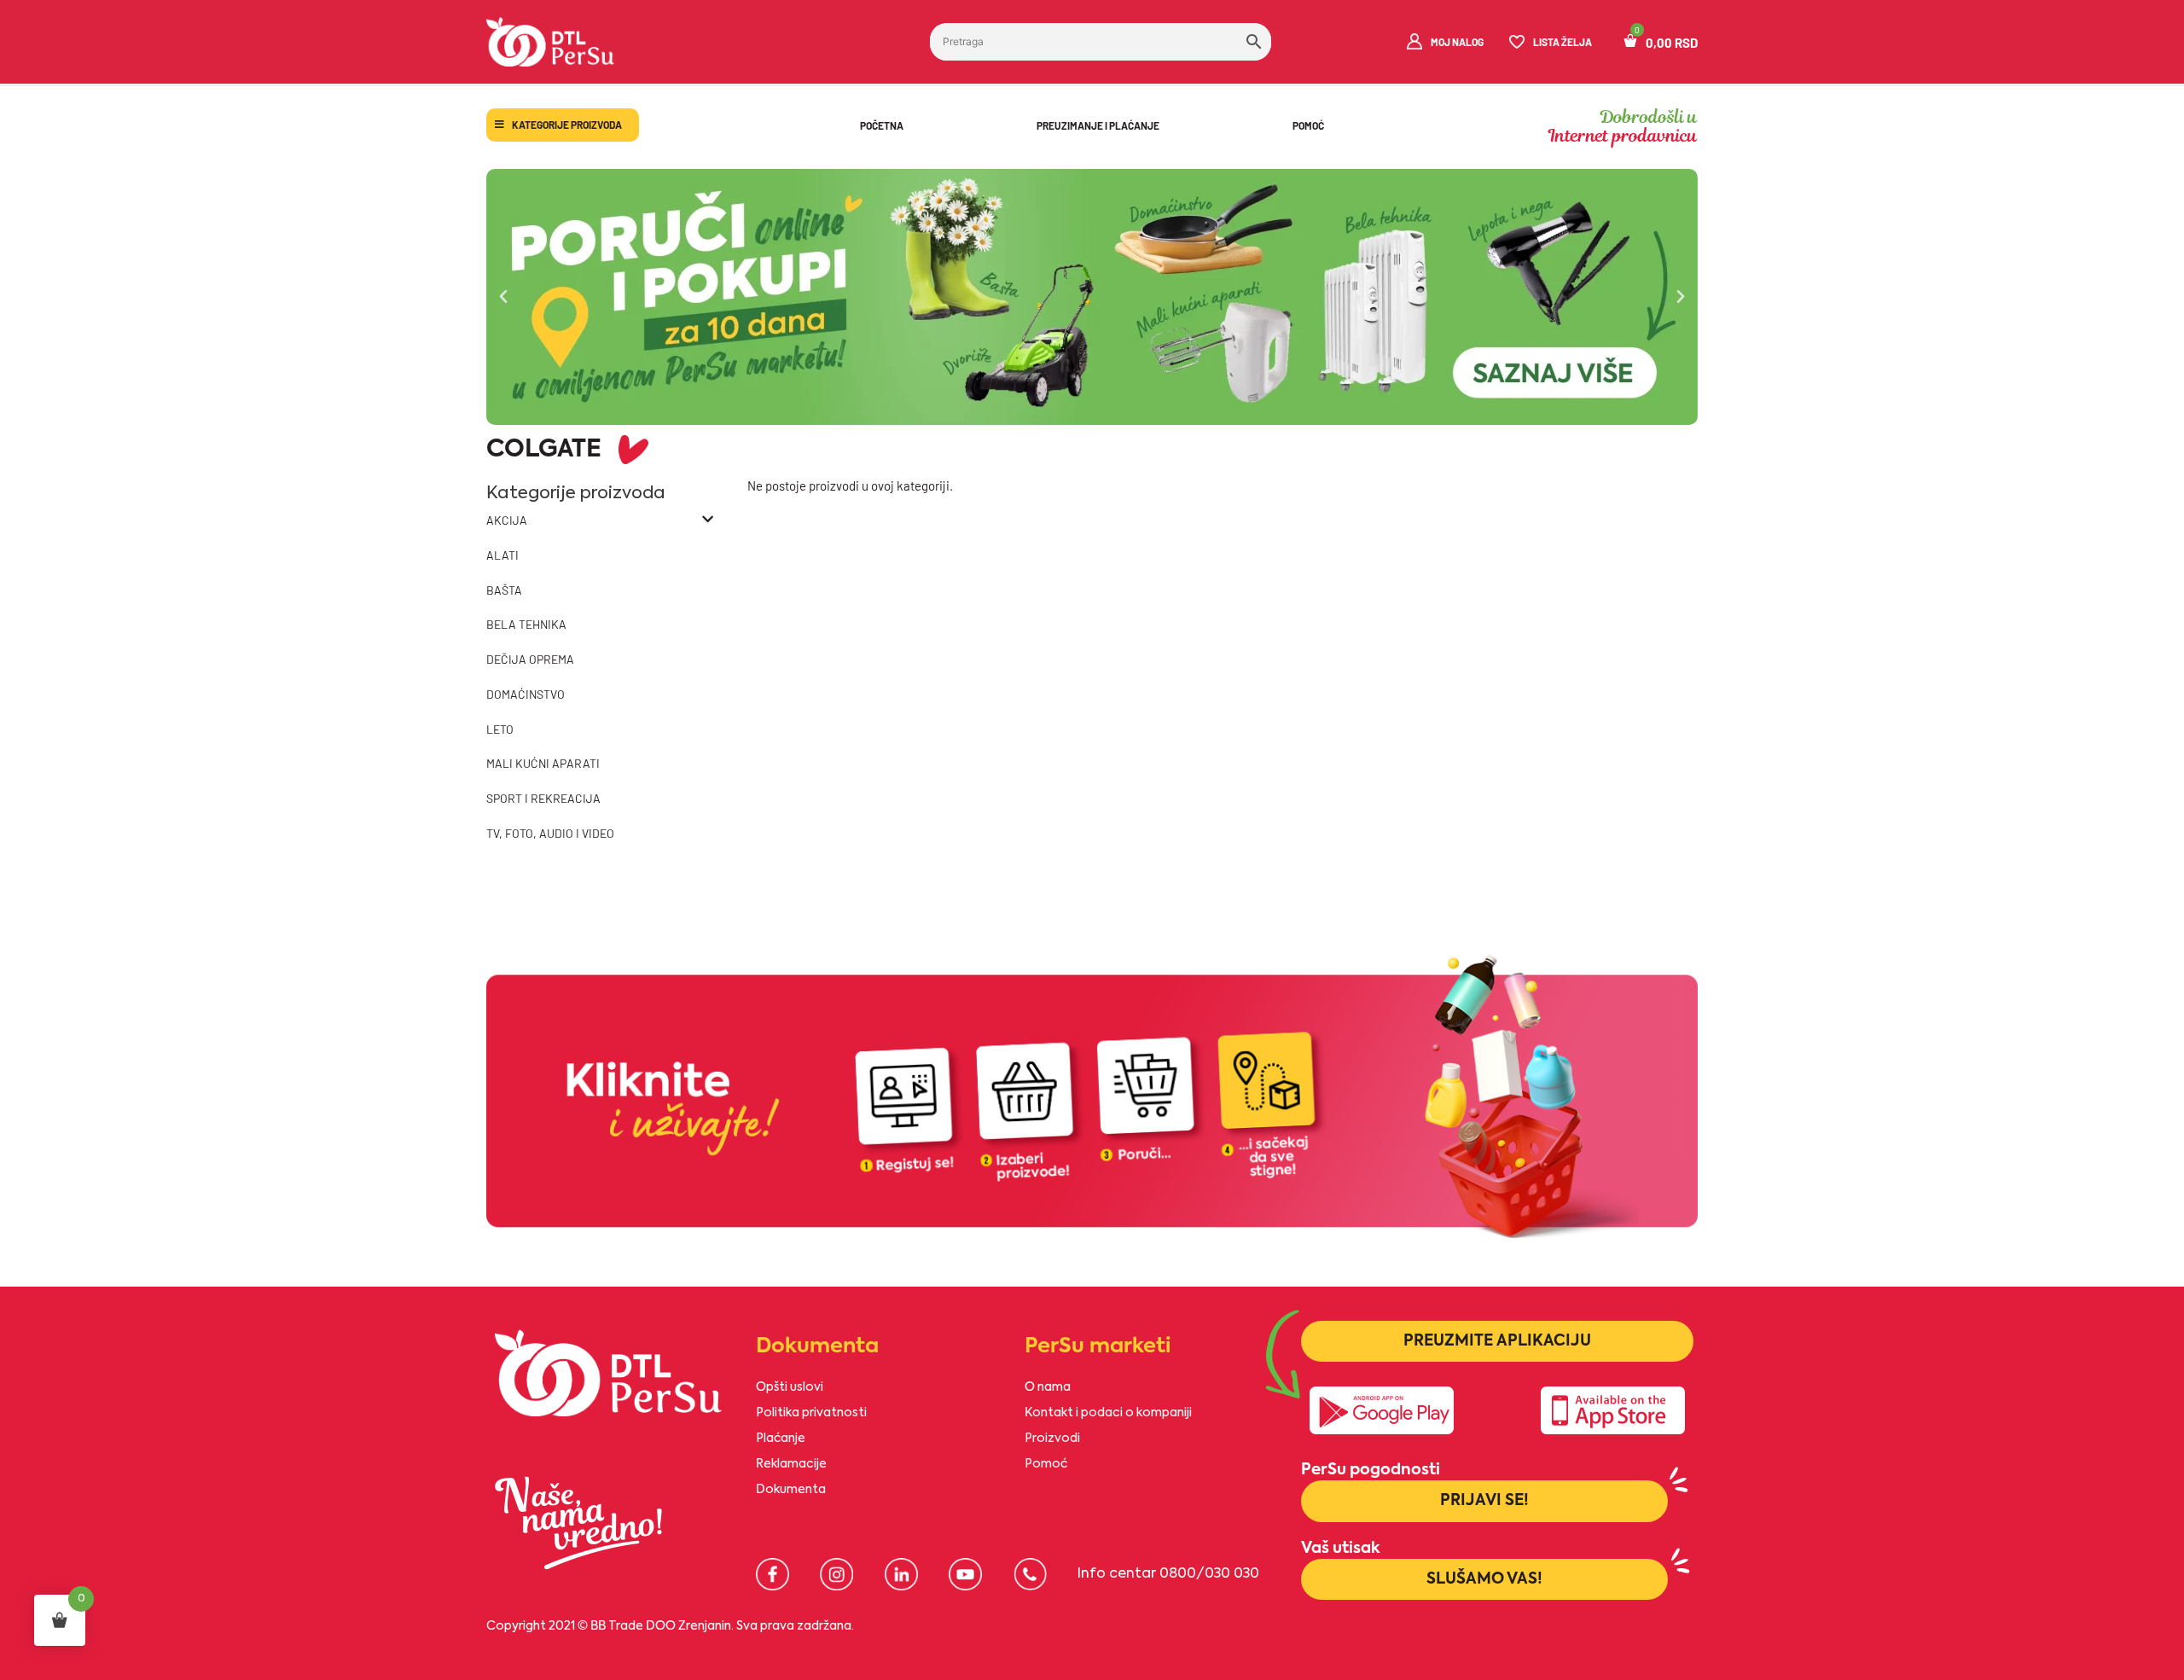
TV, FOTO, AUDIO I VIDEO (550, 833)
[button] (503, 297)
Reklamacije (791, 1464)
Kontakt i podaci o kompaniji (1108, 1413)
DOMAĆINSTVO (526, 694)
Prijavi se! (1484, 1501)
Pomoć (1308, 125)
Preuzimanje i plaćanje (1098, 125)
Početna (882, 125)
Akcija (507, 520)
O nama (1048, 1387)
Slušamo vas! (1484, 1579)
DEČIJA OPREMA (530, 659)
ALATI (502, 555)
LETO (500, 729)
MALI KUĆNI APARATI (543, 763)
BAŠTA (504, 590)
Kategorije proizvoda (567, 125)
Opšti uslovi (790, 1387)
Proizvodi (1052, 1439)
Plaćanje (781, 1439)
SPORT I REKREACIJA (543, 798)
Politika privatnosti (811, 1413)
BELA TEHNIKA (526, 624)
